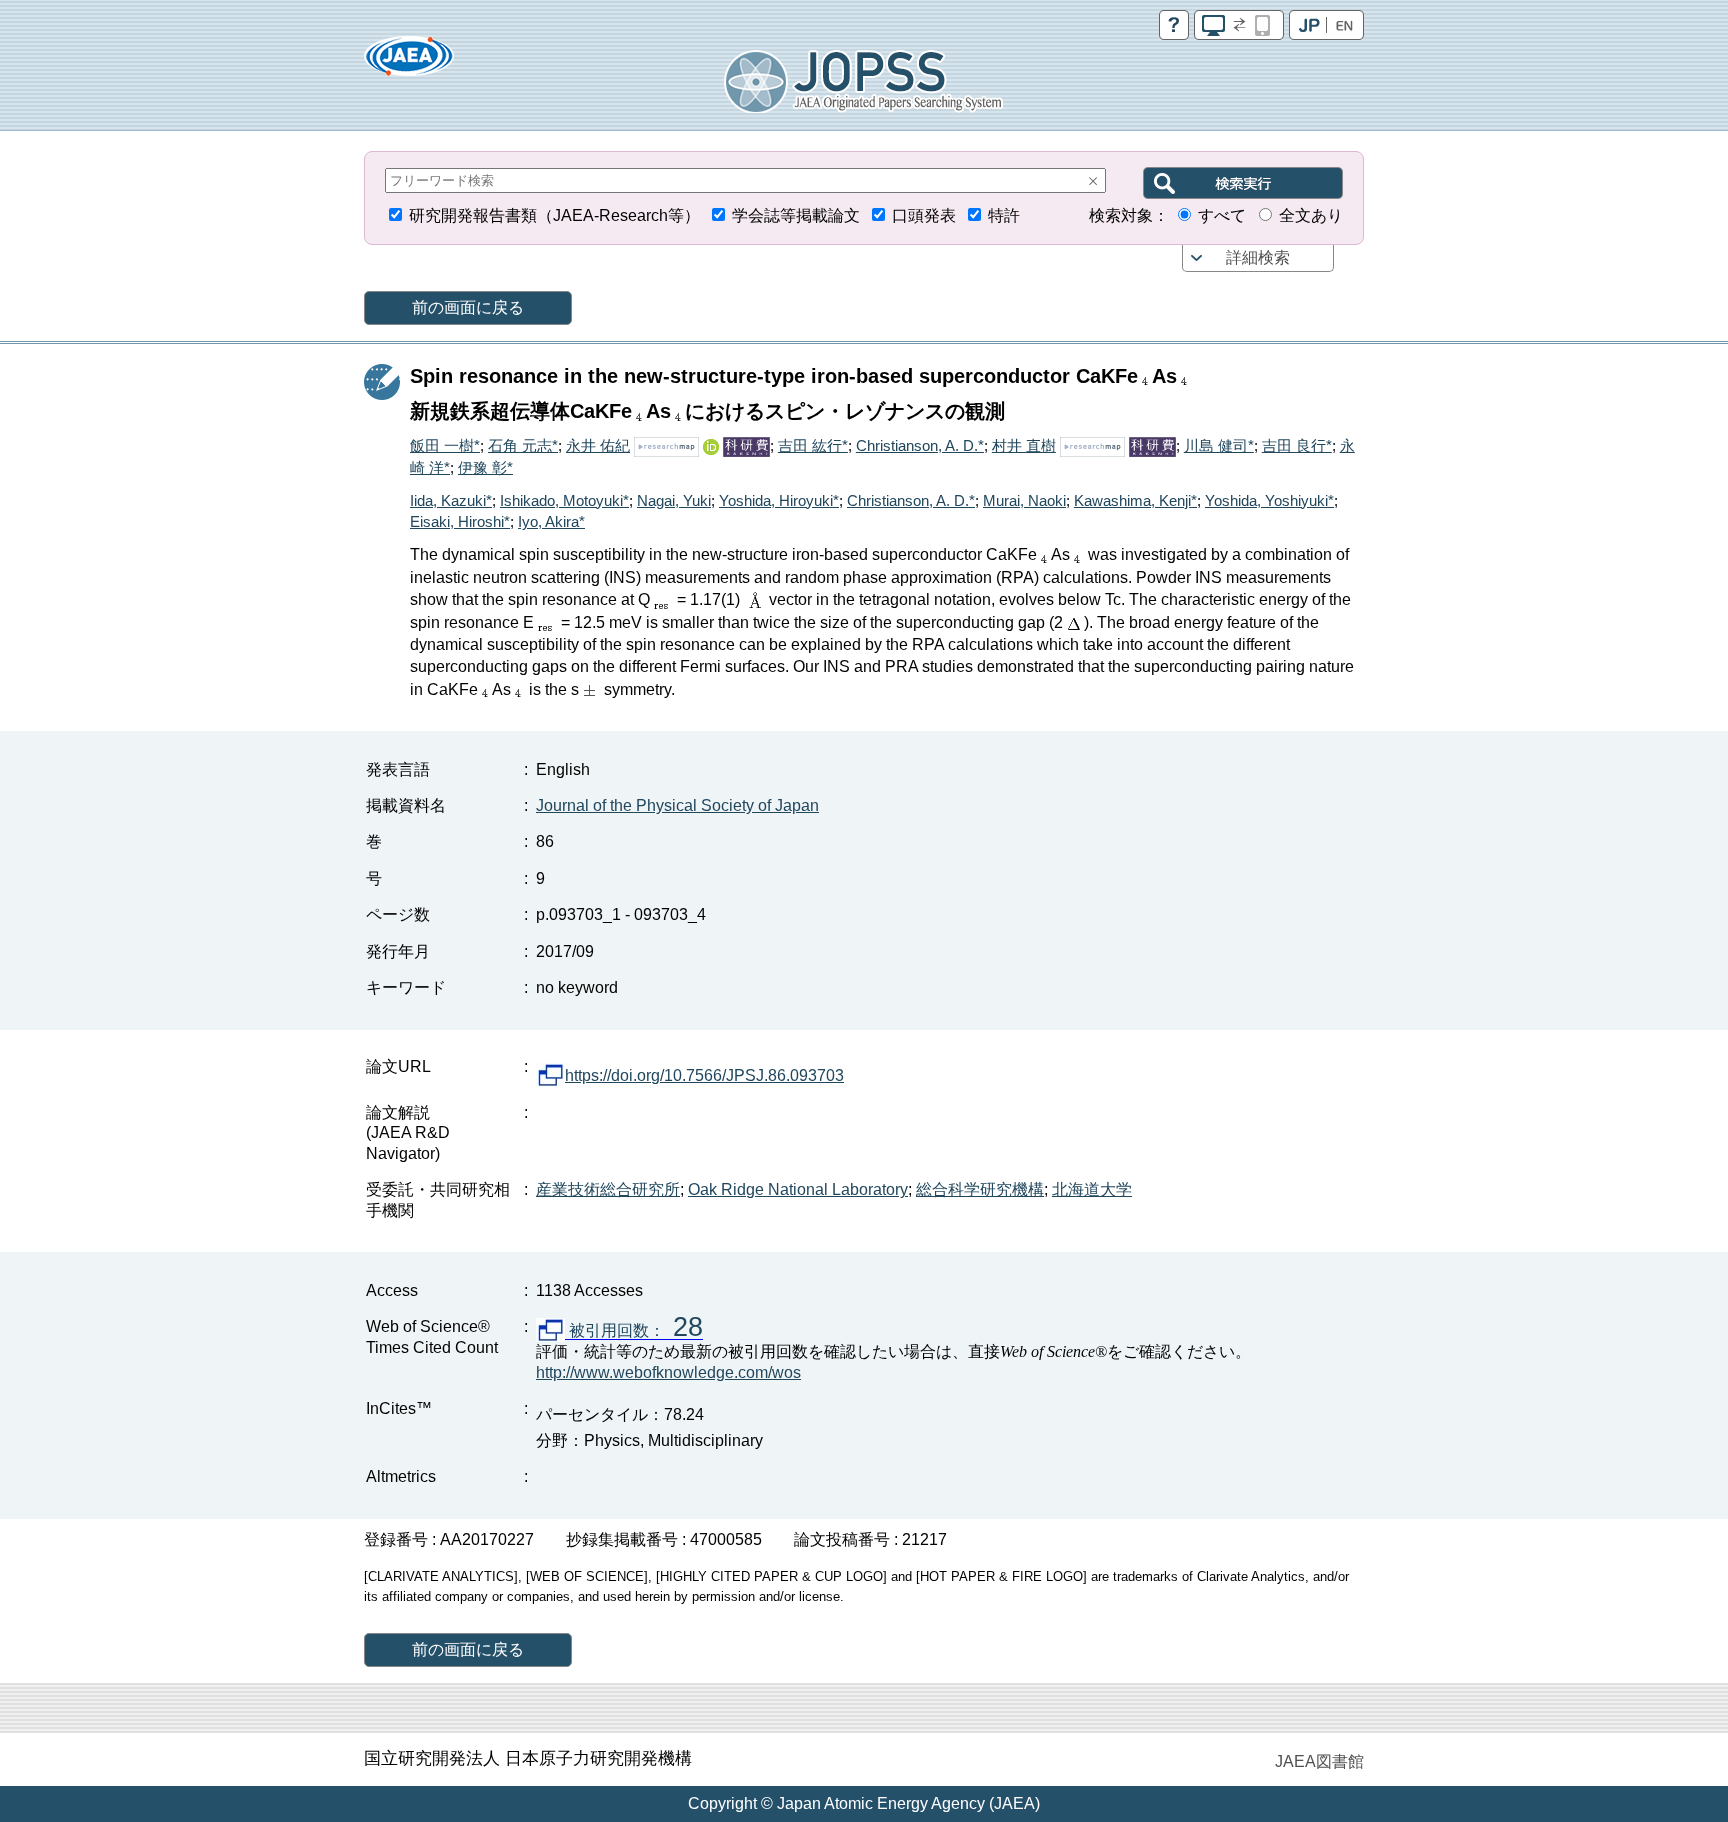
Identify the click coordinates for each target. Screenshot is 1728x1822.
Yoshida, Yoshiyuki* (1269, 500)
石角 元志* (523, 445)
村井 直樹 (1024, 445)
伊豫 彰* (485, 467)
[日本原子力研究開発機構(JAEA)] (409, 62)
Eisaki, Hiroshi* (460, 521)
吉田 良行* (1297, 445)
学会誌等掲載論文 (796, 215)
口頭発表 (924, 215)
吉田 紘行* (813, 445)
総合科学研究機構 (980, 1189)
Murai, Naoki (1024, 500)
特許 (1004, 215)
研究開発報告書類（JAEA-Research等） (554, 215)
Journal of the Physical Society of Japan (677, 805)
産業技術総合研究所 (608, 1189)
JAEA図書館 (1319, 1761)
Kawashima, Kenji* (1135, 500)
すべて (1222, 215)
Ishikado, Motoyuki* (564, 500)
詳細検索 (1258, 257)
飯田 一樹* (445, 445)
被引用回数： (634, 1331)
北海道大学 (1092, 1189)
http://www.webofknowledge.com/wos (668, 1372)
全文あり (1311, 215)
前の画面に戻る (468, 307)
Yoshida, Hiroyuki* (779, 500)
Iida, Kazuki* (451, 500)
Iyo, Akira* (551, 521)
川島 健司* (1219, 445)
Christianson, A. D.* (920, 445)
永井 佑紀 (598, 445)
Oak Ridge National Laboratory (798, 1189)
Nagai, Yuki (674, 500)
